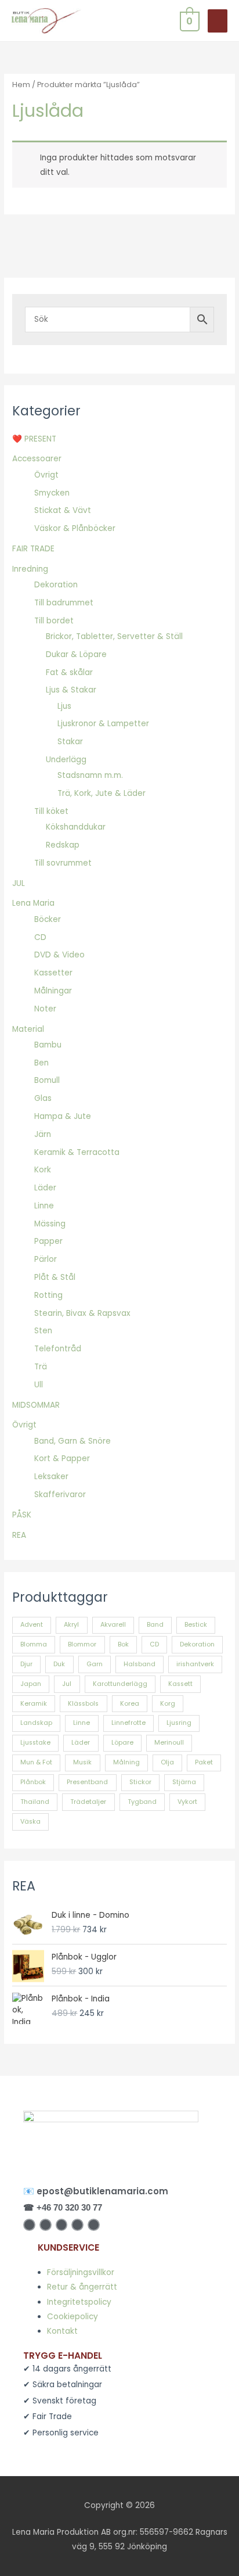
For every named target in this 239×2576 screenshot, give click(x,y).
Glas (43, 1098)
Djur (26, 1664)
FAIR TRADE (33, 549)
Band (155, 1625)
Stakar (70, 742)
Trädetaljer (88, 1802)
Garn (95, 1664)
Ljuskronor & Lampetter (103, 724)
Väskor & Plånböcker (75, 528)
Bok (123, 1644)
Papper (48, 1241)
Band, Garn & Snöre (73, 1441)
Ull (39, 1385)
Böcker (48, 919)
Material (28, 1029)
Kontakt (62, 2331)
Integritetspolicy (79, 2302)
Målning (126, 1762)
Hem (21, 85)
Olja (167, 1762)
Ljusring (179, 1723)
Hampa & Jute (63, 1116)
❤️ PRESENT (34, 439)
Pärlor (46, 1259)
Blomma (34, 1644)
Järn (43, 1134)
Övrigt (46, 475)
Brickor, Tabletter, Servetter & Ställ (114, 636)
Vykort (187, 1802)
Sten (43, 1331)
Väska (30, 1822)
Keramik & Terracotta (77, 1152)
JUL (19, 883)
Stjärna (184, 1782)
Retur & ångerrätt (82, 2287)
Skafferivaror (60, 1495)
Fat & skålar (69, 672)
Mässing (50, 1224)
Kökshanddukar (76, 827)
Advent (32, 1625)
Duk (59, 1664)
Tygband (142, 1802)
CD (40, 937)
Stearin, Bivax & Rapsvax (82, 1313)
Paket (204, 1762)
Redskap (63, 845)
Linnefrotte (128, 1723)
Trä (41, 1367)
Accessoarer (37, 459)
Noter (45, 1009)
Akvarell (113, 1625)
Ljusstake (35, 1743)
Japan (31, 1684)
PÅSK (22, 1515)
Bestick (196, 1625)
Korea (130, 1704)
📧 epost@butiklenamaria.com (96, 2191)
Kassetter (53, 973)
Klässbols (83, 1704)
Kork (43, 1170)
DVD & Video (59, 955)
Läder (45, 1188)
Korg (168, 1704)
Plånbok (33, 1782)
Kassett (180, 1684)
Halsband (140, 1664)
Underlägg (66, 760)
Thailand (35, 1802)
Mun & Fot (36, 1762)
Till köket (51, 811)
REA (19, 1535)
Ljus (64, 706)
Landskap (36, 1723)
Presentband (87, 1782)
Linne (44, 1206)
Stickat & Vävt (63, 510)
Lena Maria (33, 903)
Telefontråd (58, 1349)
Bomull (47, 1080)
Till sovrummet (63, 863)
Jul (67, 1684)
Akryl (71, 1625)
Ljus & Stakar (71, 690)
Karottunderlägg (120, 1684)
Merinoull (169, 1743)
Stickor (140, 1782)
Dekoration (56, 585)
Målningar (53, 991)
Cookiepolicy (73, 2317)
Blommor (82, 1644)
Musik (82, 1762)
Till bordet (54, 621)
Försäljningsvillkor (81, 2272)
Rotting (48, 1295)
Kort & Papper (62, 1459)
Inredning (30, 569)
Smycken (52, 493)
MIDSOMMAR (36, 1405)
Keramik (34, 1704)
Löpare (122, 1743)
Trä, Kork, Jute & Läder (102, 793)
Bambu (48, 1045)
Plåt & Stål (55, 1277)
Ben (41, 1063)
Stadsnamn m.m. (90, 775)
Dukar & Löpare (76, 654)
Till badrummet (64, 603)
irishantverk (195, 1664)
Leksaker (51, 1477)
